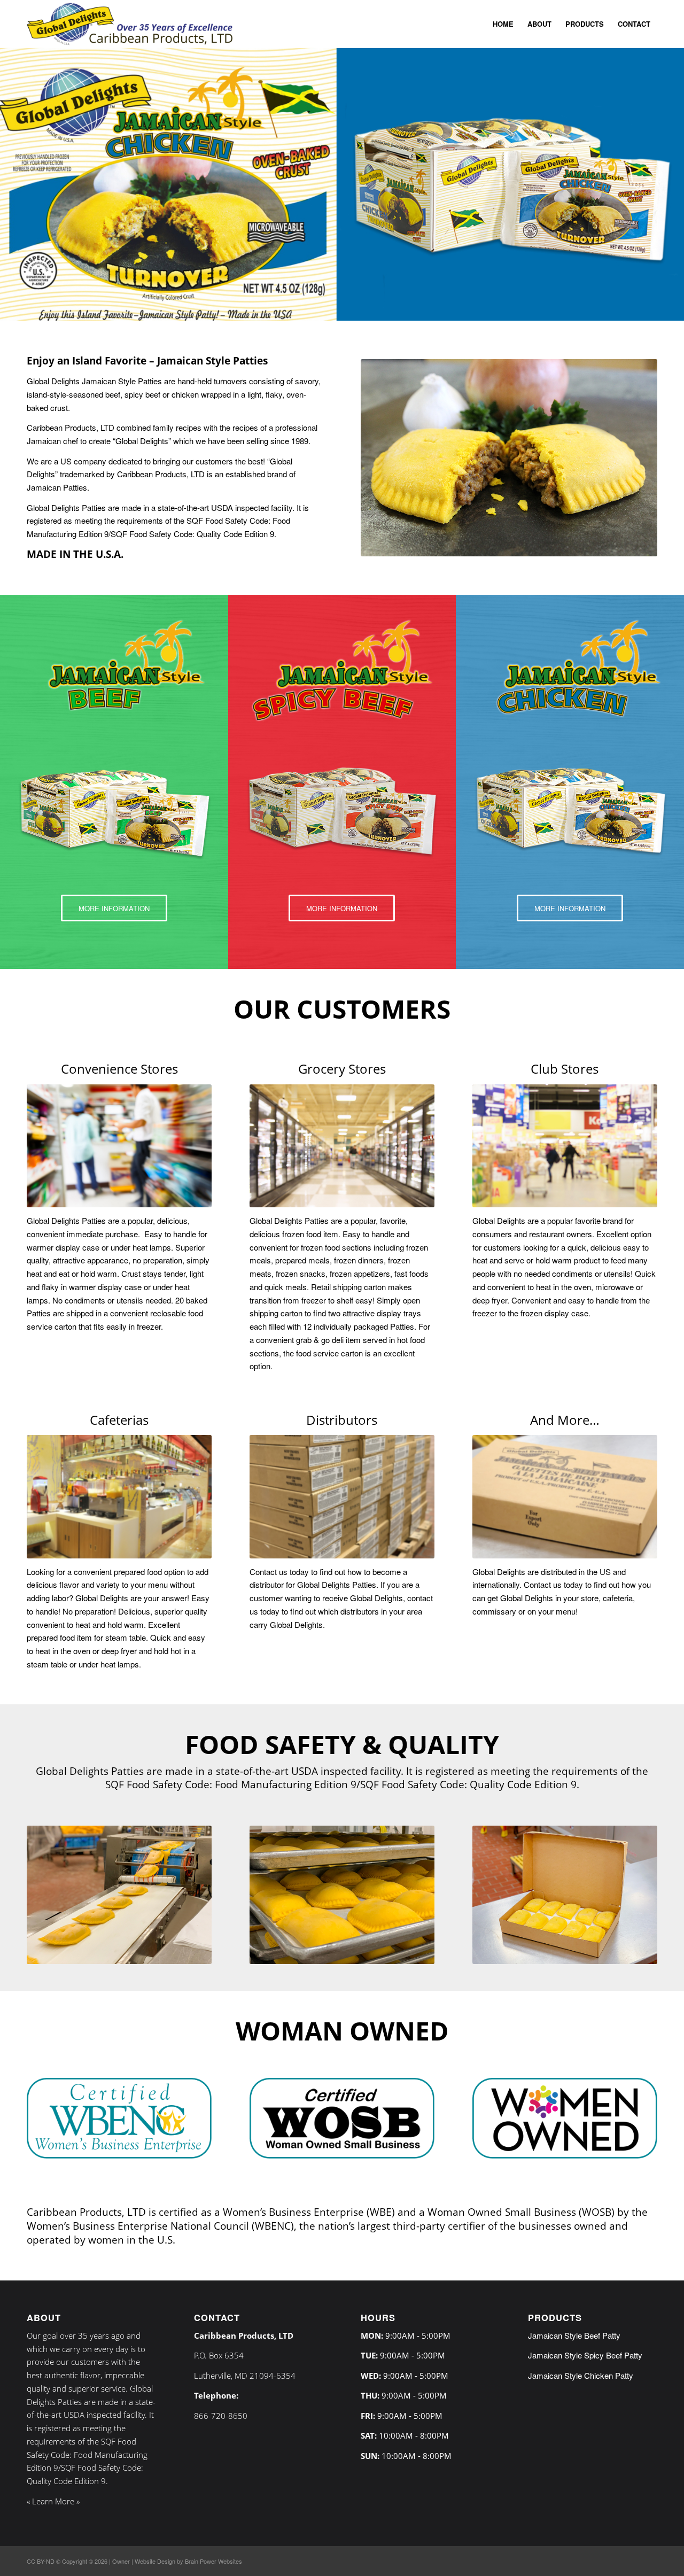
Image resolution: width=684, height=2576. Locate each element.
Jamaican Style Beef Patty (574, 2335)
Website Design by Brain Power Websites (188, 2561)
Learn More (53, 2501)
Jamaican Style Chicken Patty (581, 2375)
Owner (121, 2561)
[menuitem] (503, 24)
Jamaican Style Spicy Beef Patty (585, 2355)
